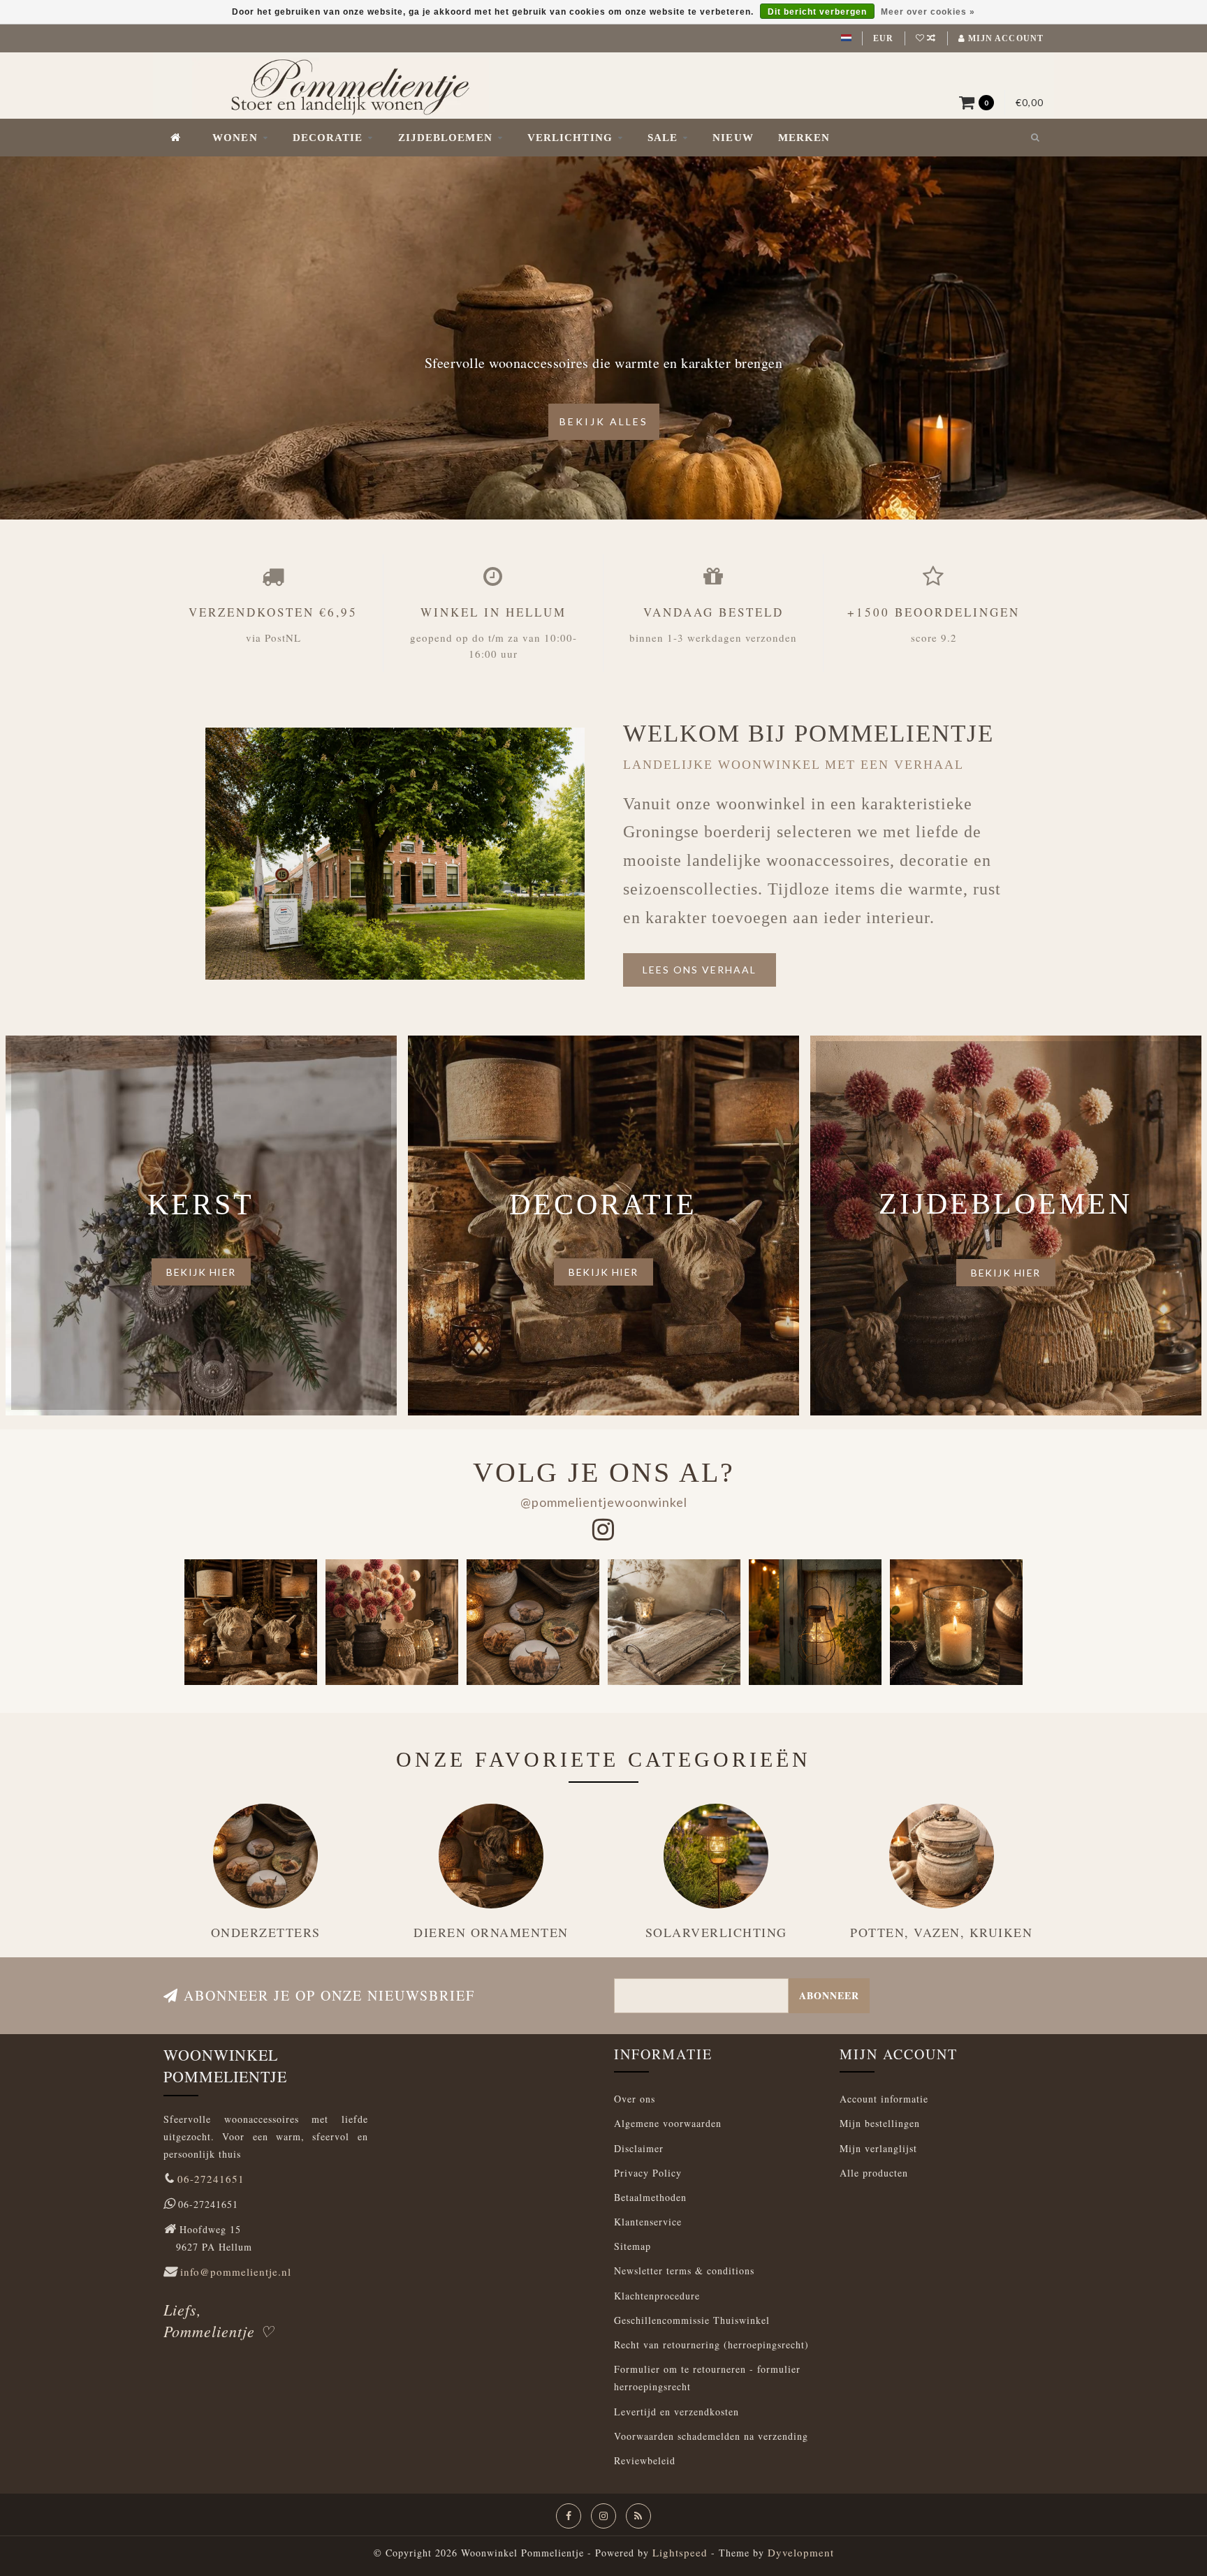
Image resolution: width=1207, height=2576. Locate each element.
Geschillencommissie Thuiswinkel (692, 2320)
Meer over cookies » (928, 12)
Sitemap (632, 2246)
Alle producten (874, 2173)
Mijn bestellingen (880, 2123)
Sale (663, 138)
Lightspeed (680, 2552)
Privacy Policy (648, 2173)
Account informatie (884, 2099)
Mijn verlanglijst (878, 2148)
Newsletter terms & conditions (684, 2270)
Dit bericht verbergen (817, 12)
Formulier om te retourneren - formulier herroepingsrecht (707, 2378)
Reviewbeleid (645, 2460)
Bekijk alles (604, 421)
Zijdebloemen (445, 138)
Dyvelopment (801, 2552)
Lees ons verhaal (700, 970)
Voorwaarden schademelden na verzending (711, 2436)
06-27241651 (211, 2179)
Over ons (635, 2099)
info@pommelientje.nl (236, 2272)
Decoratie (328, 138)
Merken (804, 138)
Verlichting (570, 138)
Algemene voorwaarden (668, 2123)
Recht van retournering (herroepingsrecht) (711, 2345)
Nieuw (733, 138)
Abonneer (829, 1995)
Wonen (235, 138)
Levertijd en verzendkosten (676, 2412)
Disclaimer (639, 2148)
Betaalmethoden (650, 2197)
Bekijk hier (201, 1272)
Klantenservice (648, 2222)
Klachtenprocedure (657, 2296)
